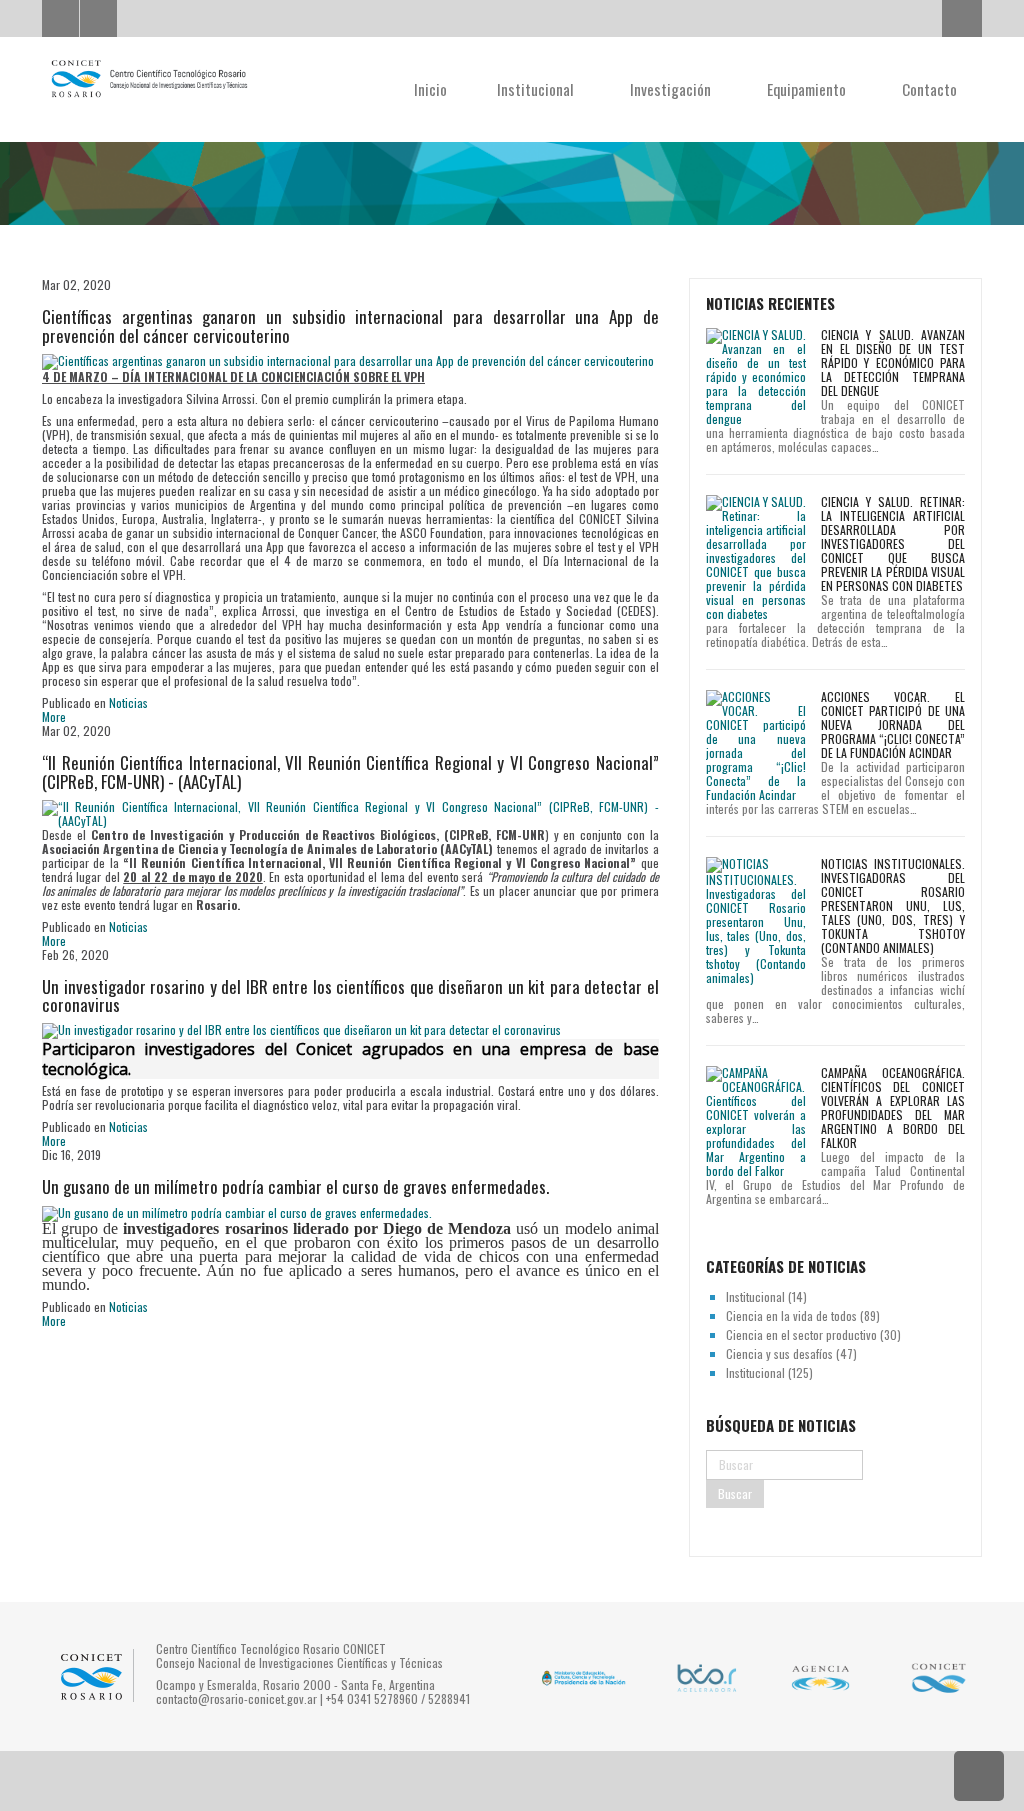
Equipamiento (808, 89)
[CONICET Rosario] (148, 79)
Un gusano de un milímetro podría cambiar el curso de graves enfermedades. (295, 1186)
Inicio (430, 89)
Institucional (537, 89)
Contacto (929, 89)
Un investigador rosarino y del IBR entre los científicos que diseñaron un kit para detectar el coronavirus (350, 996)
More (54, 716)
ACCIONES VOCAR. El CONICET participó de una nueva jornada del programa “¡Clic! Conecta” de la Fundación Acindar (893, 724)
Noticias (128, 702)
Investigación (672, 89)
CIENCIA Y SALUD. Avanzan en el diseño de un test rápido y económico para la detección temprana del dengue (893, 362)
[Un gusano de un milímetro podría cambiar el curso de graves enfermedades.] (237, 1211)
